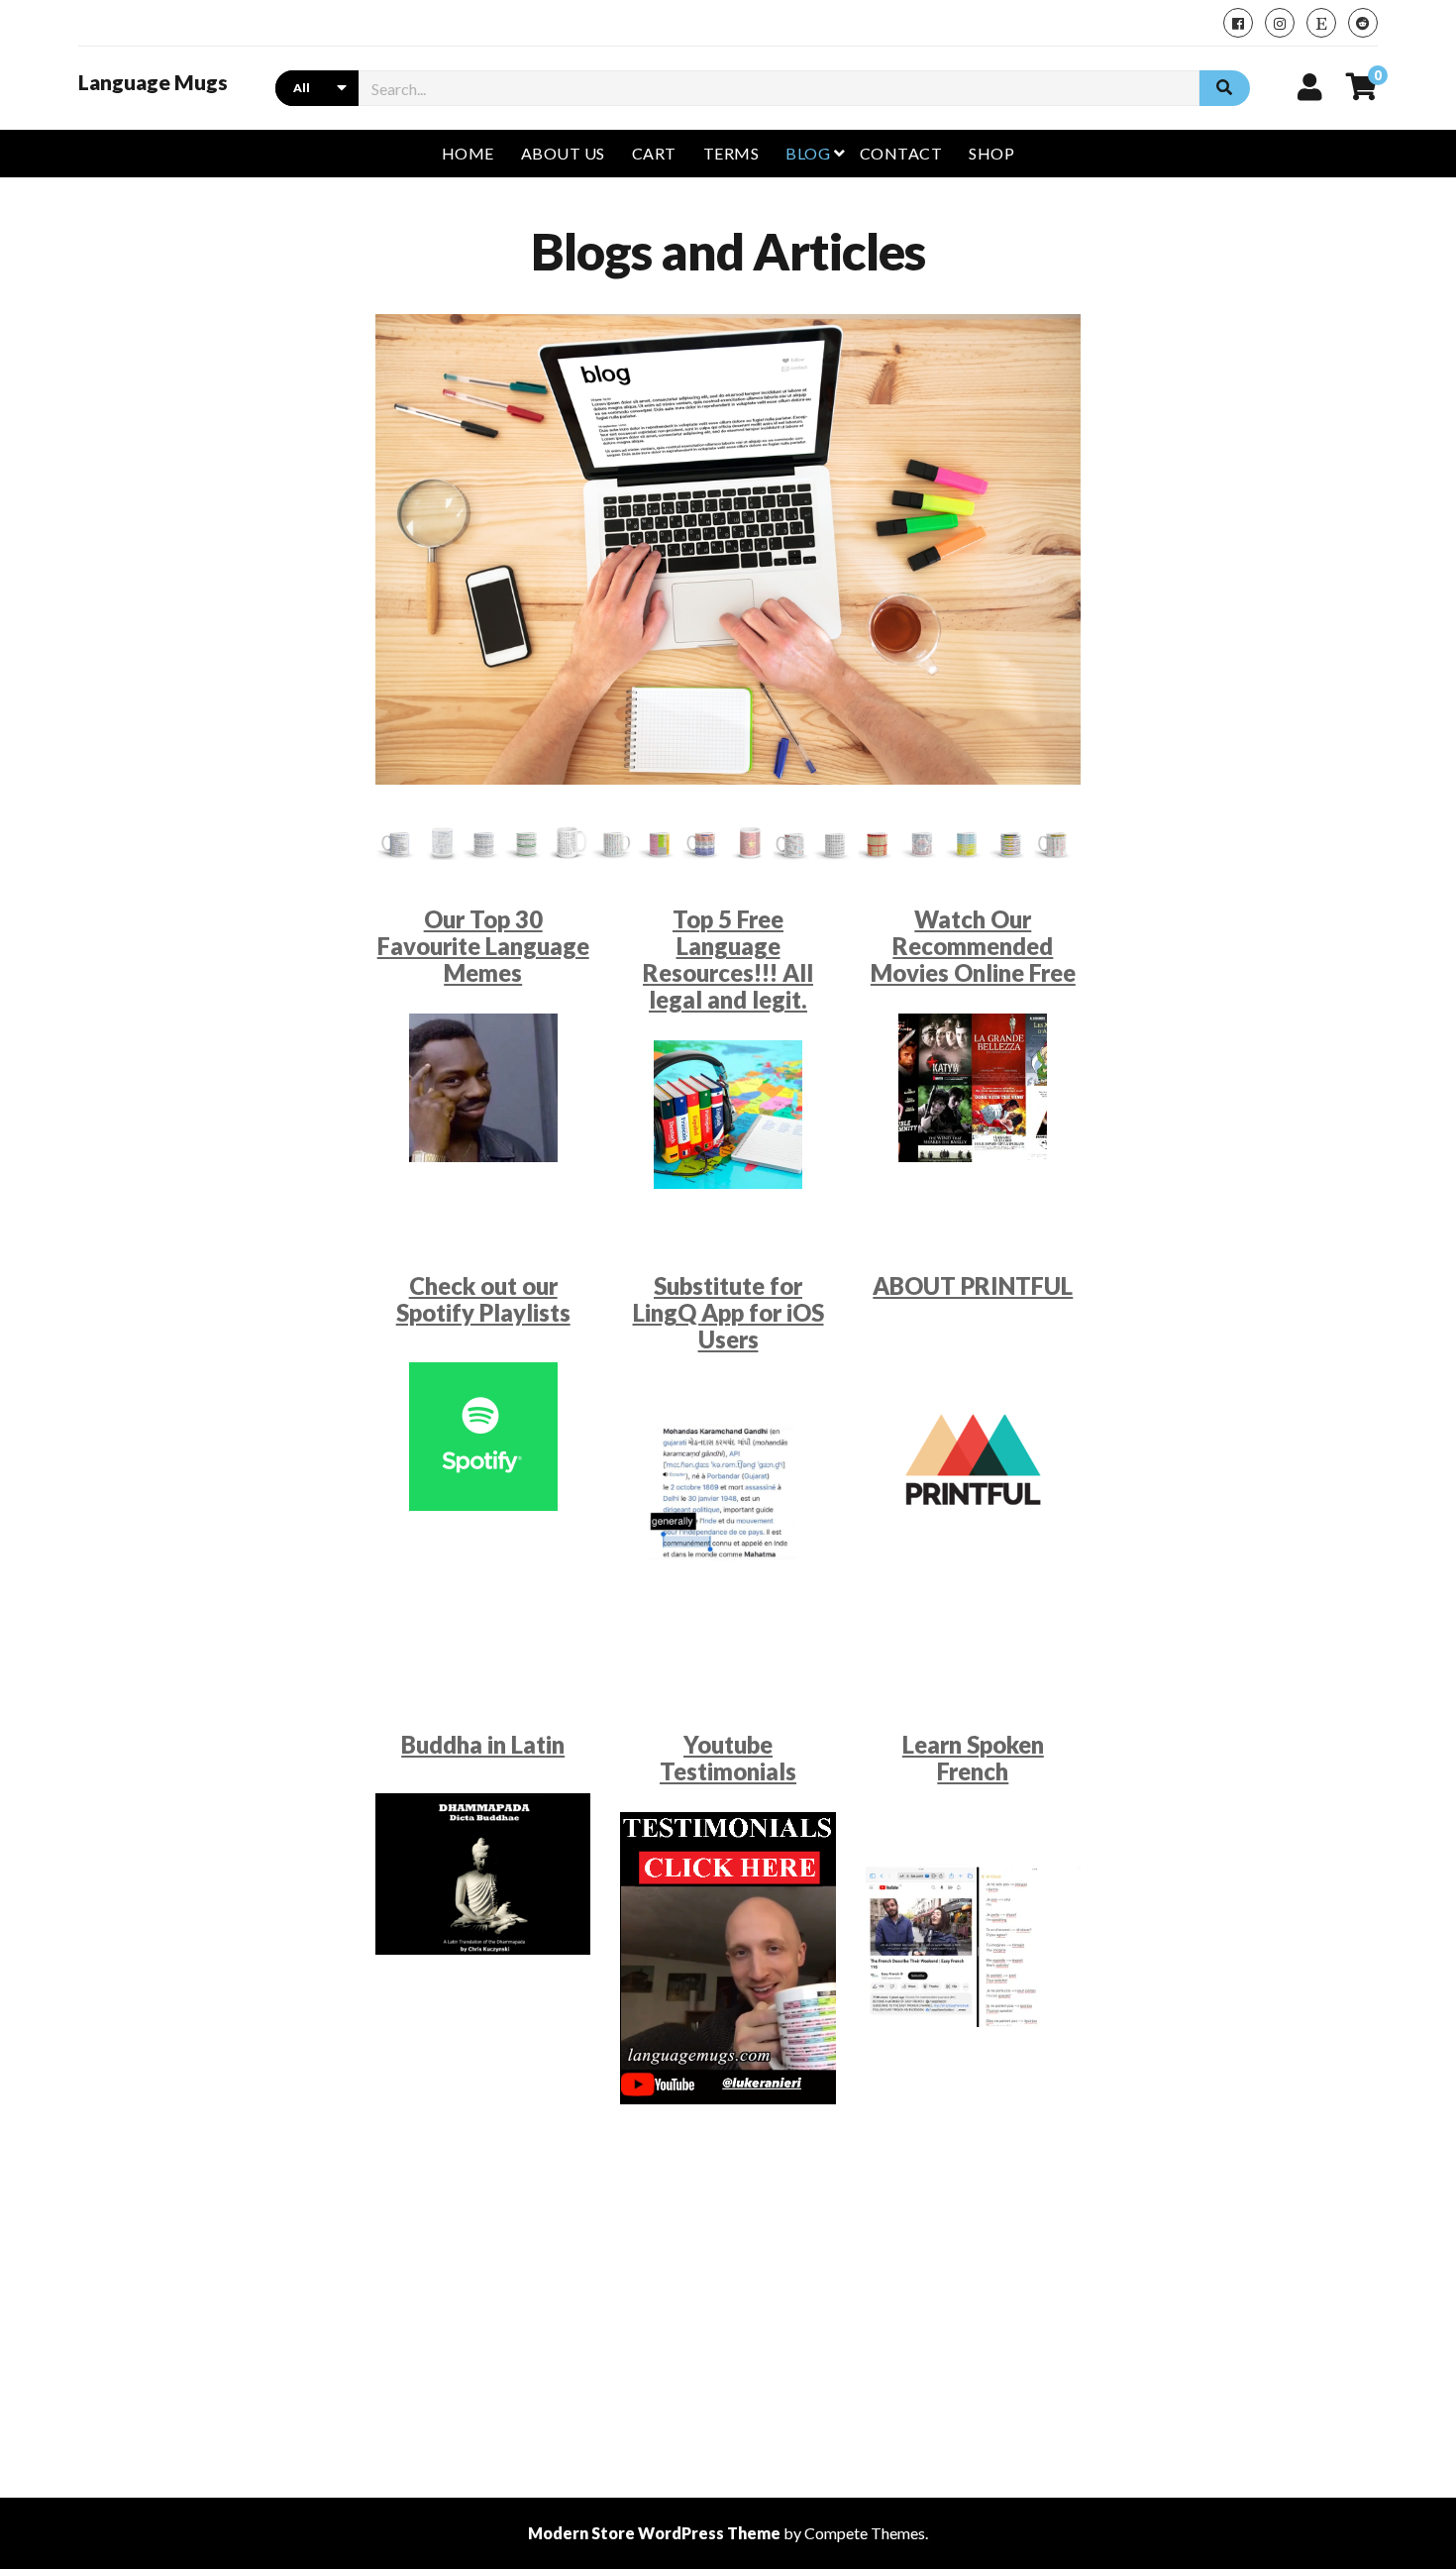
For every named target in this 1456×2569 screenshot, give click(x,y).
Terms (731, 153)
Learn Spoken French (973, 1758)
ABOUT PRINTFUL (973, 1286)
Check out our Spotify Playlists (483, 1299)
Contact (901, 153)
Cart (654, 153)
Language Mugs (153, 82)
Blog (808, 153)
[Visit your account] (1310, 86)
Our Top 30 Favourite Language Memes (483, 946)
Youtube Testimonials (728, 1758)
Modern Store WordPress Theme (654, 2533)
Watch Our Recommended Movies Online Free (973, 946)
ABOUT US (563, 153)
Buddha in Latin (483, 1745)
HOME (468, 153)
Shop (991, 153)
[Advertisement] (728, 2300)
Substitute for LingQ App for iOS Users (728, 1313)
